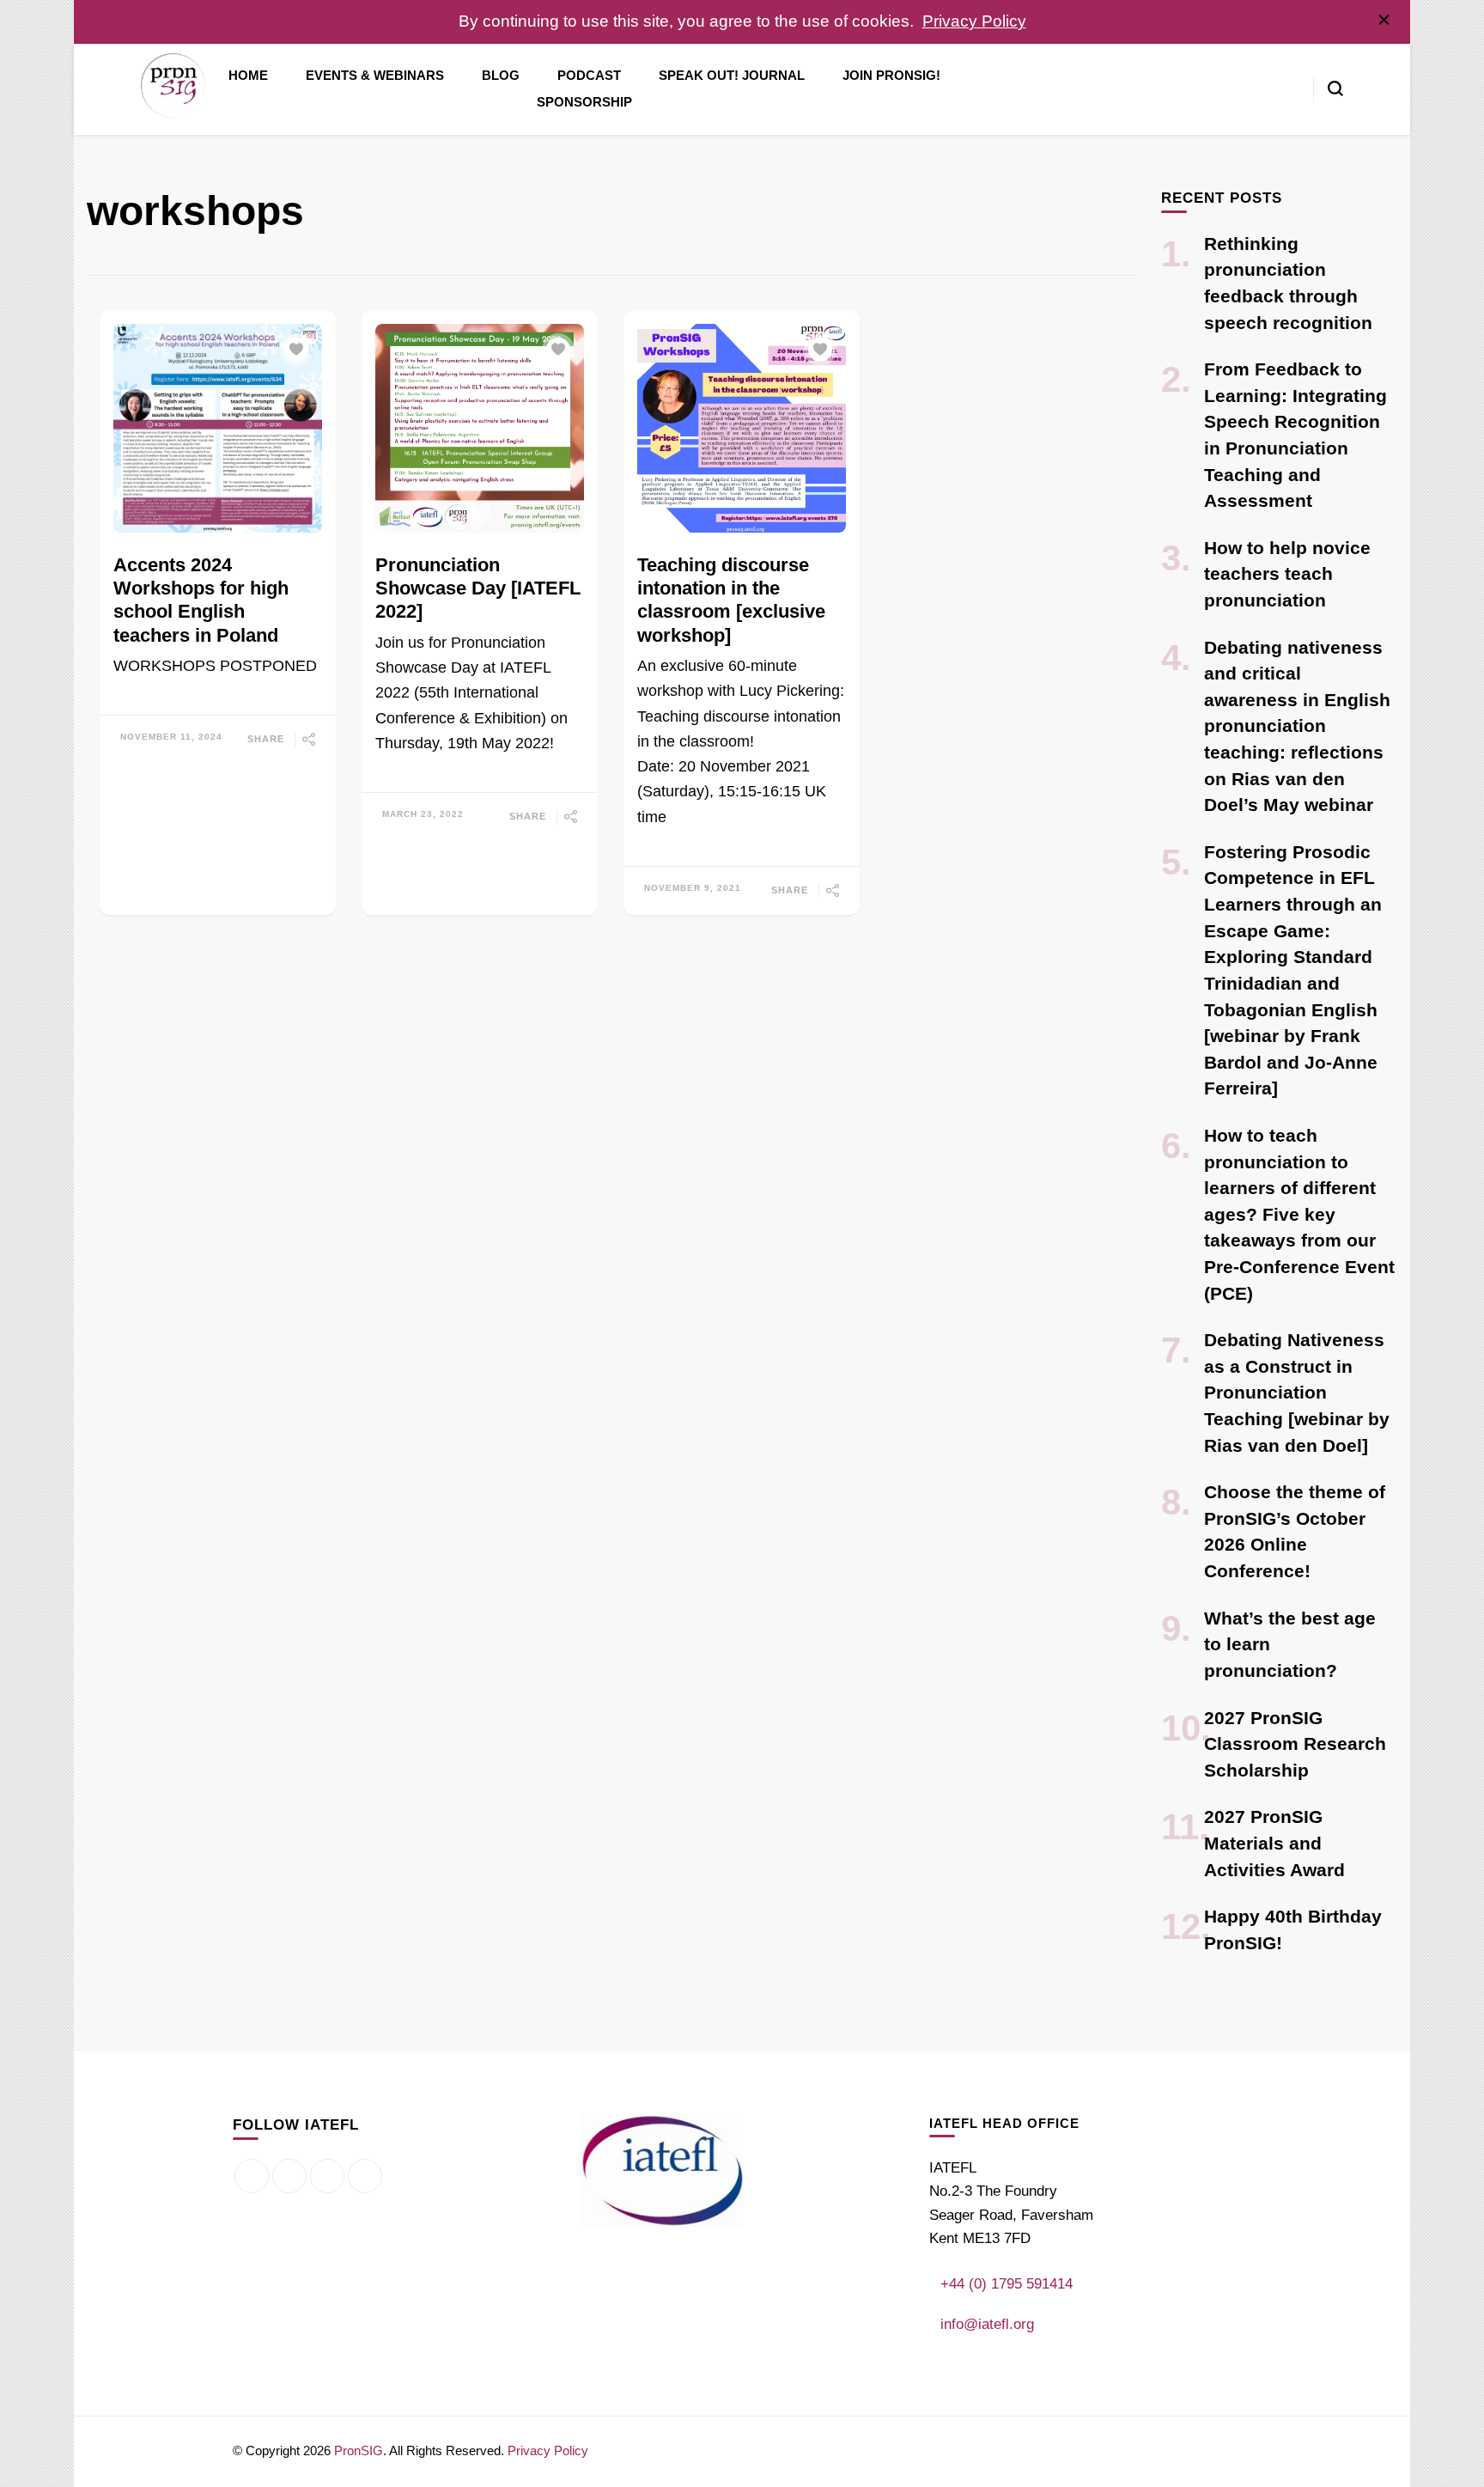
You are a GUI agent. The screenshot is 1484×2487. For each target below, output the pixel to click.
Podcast (589, 76)
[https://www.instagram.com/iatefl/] (327, 2176)
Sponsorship (584, 102)
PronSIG (359, 2451)
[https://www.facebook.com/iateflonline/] (252, 2176)
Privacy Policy (974, 21)
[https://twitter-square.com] (289, 2176)
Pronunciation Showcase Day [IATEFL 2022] (478, 588)
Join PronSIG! (891, 76)
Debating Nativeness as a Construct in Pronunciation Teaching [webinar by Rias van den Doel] (1297, 1392)
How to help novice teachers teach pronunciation (1287, 574)
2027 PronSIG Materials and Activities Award (1274, 1843)
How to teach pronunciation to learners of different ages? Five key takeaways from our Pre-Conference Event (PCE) (1299, 1214)
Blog (501, 76)
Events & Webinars (375, 76)
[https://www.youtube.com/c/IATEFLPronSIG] (365, 2176)
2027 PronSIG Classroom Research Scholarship (1295, 1744)
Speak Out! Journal (732, 76)
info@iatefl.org (987, 2324)
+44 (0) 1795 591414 (1007, 2284)
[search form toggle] (1335, 88)
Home (248, 76)
